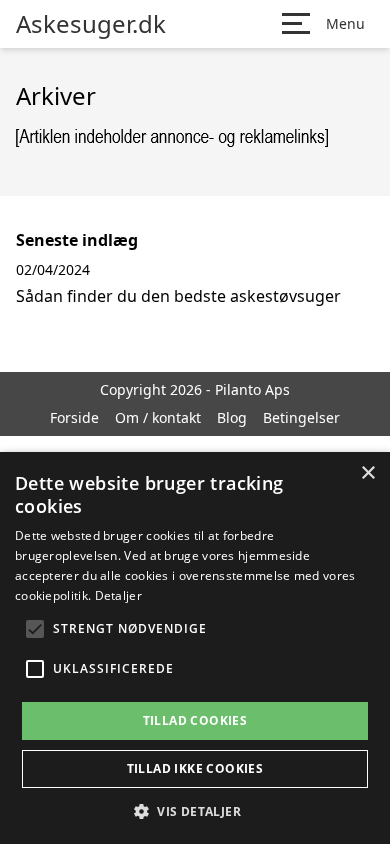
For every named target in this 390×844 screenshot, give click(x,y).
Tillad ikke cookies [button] (195, 768)
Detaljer (118, 595)
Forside (74, 417)
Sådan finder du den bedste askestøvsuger (178, 296)
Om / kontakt (158, 417)
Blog (232, 417)
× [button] (367, 473)
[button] (195, 811)
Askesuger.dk (91, 24)
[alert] (195, 648)
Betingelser (301, 417)
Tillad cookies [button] (195, 720)
